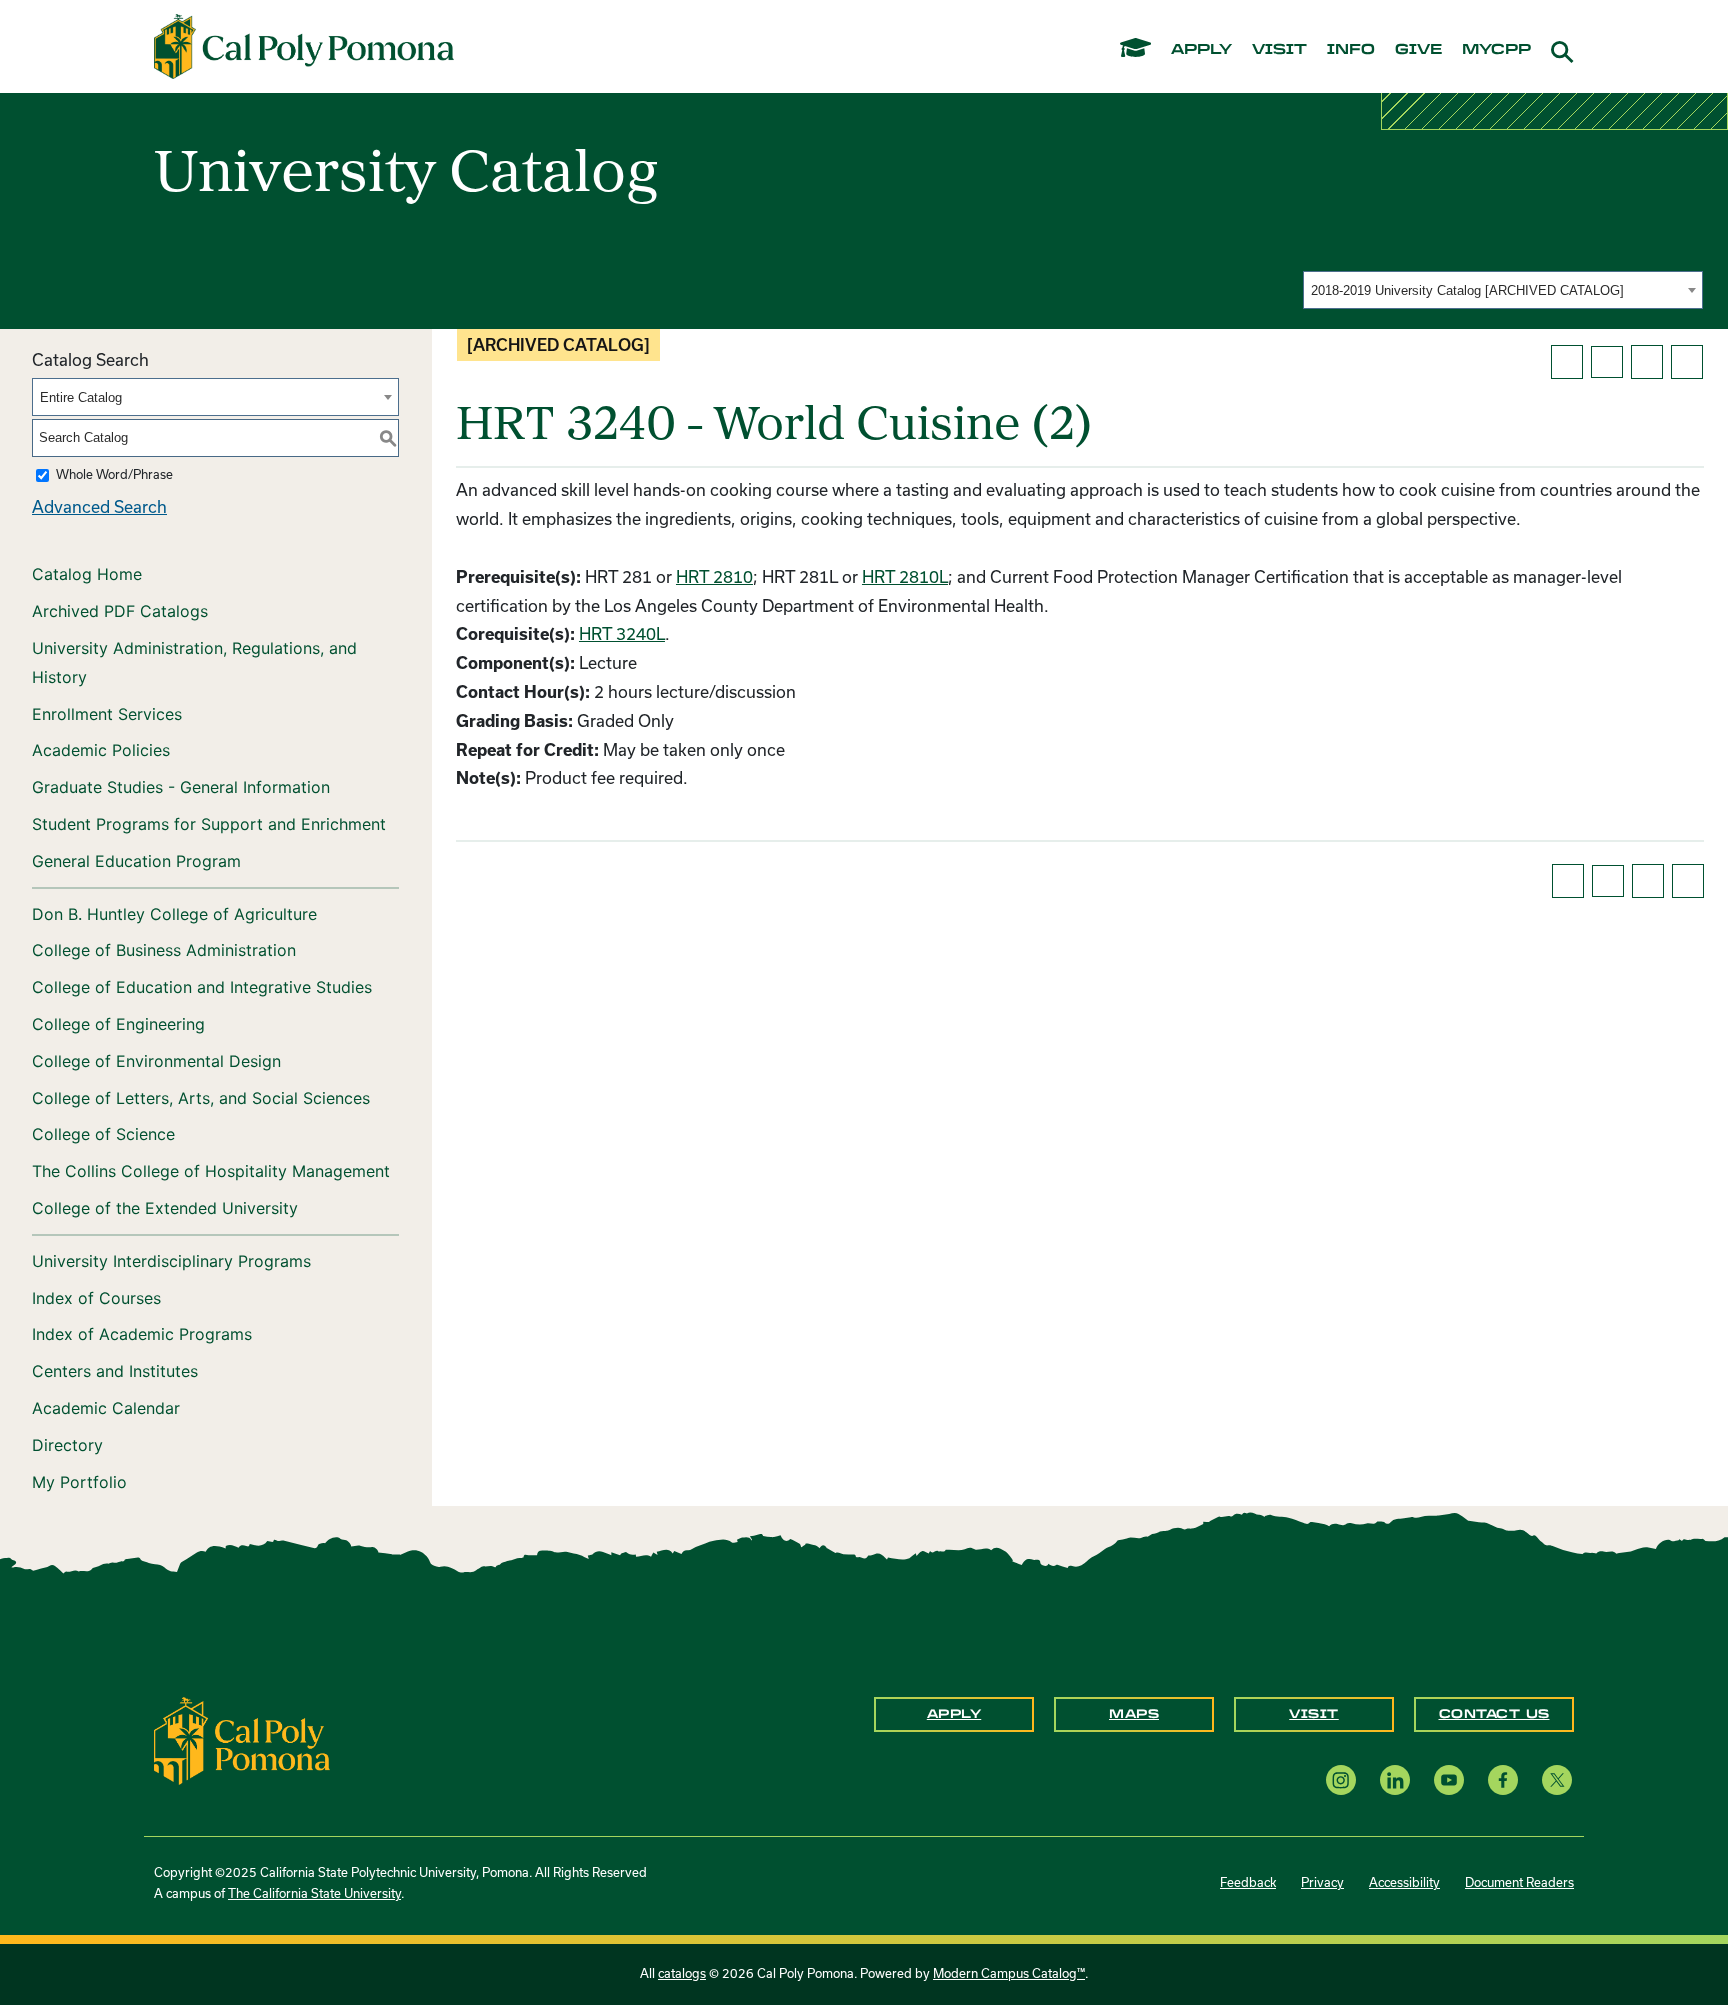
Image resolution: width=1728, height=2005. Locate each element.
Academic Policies (101, 750)
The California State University (314, 1893)
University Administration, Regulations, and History (194, 662)
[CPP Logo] (242, 1739)
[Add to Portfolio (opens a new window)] (1567, 362)
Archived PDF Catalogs (120, 611)
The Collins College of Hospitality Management (211, 1171)
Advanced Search (99, 507)
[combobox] (1503, 290)
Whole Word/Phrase (114, 474)
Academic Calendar (106, 1408)
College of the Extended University (165, 1208)
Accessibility (1404, 1882)
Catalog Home (87, 574)
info (1351, 50)
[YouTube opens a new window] (1449, 1779)
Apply (954, 1714)
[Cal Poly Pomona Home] (304, 47)
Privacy (1322, 1882)
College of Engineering (118, 1024)
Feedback (1248, 1882)
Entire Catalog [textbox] (81, 397)
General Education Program (136, 861)
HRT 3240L (622, 634)
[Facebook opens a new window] (1503, 1779)
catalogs (682, 1973)
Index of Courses (96, 1298)
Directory (67, 1445)
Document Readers (1519, 1882)
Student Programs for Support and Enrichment (209, 824)
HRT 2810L (905, 577)
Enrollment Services (107, 714)
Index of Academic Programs (142, 1334)
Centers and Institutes (115, 1371)
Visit (1314, 1714)
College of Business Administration (164, 950)
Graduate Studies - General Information (181, 787)
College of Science (103, 1134)
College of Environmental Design (156, 1061)
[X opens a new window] (1557, 1779)
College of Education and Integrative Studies (202, 987)
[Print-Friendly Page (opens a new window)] (1647, 362)
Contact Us (1494, 1714)
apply (1201, 50)
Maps (1134, 1714)
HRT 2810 (714, 577)
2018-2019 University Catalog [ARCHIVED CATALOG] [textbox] (1467, 290)
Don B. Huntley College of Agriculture (174, 914)
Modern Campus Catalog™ (1009, 1973)
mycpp (1496, 50)
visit (1279, 50)
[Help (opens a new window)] (1687, 362)
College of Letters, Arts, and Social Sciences (201, 1098)
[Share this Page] (1607, 362)
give (1418, 50)
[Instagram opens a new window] (1341, 1779)
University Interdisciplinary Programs (171, 1261)
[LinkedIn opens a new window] (1395, 1779)
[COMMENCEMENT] (1135, 46)
